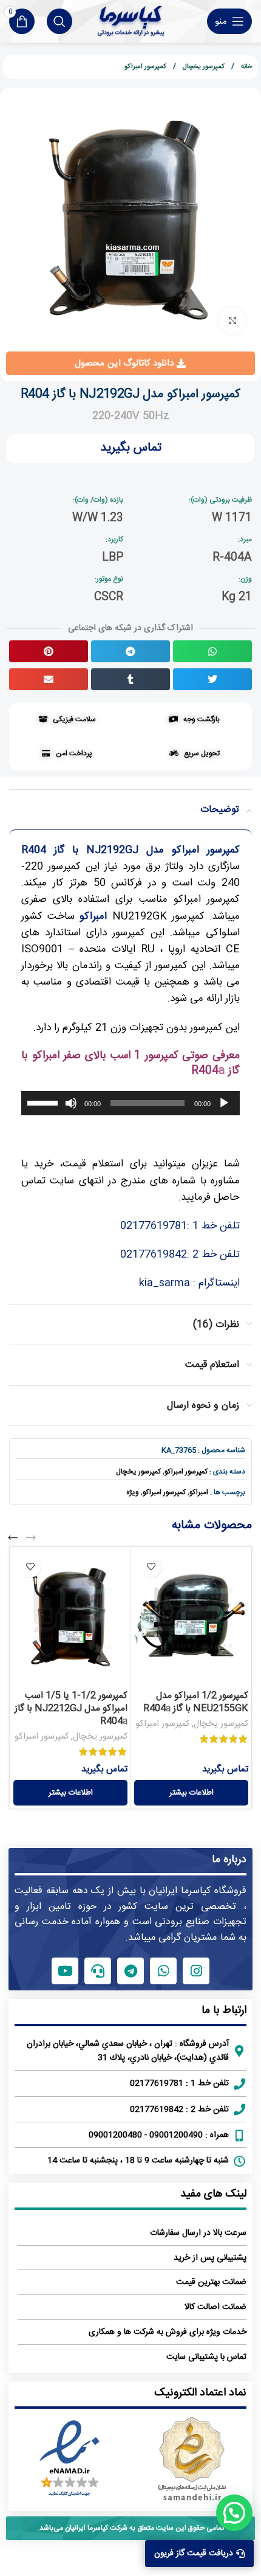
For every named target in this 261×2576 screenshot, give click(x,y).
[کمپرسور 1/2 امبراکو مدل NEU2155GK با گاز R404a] (191, 1618)
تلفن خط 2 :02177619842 (180, 1255)
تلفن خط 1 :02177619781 (180, 1226)
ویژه (133, 1492)
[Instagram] (196, 1971)
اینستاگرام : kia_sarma (189, 1283)
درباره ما (229, 1860)
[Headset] (98, 1971)
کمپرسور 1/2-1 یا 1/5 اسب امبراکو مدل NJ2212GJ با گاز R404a (71, 1709)
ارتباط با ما (224, 2010)
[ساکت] (71, 1110)
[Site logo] (131, 21)
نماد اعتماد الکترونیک (200, 2393)
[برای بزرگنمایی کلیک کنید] (232, 321)
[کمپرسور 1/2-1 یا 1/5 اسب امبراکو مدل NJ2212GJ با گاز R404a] (70, 1618)
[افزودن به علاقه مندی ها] (151, 1567)
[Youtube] (65, 1971)
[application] (130, 1103)
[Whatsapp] (163, 1971)
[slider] (44, 1102)
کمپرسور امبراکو (145, 67)
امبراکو (199, 1492)
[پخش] (224, 1110)
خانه (246, 67)
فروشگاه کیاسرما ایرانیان (198, 1891)
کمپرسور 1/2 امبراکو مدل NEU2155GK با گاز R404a (196, 1702)
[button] (212, 651)
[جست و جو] (59, 21)
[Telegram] (130, 1971)
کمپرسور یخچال (203, 67)
